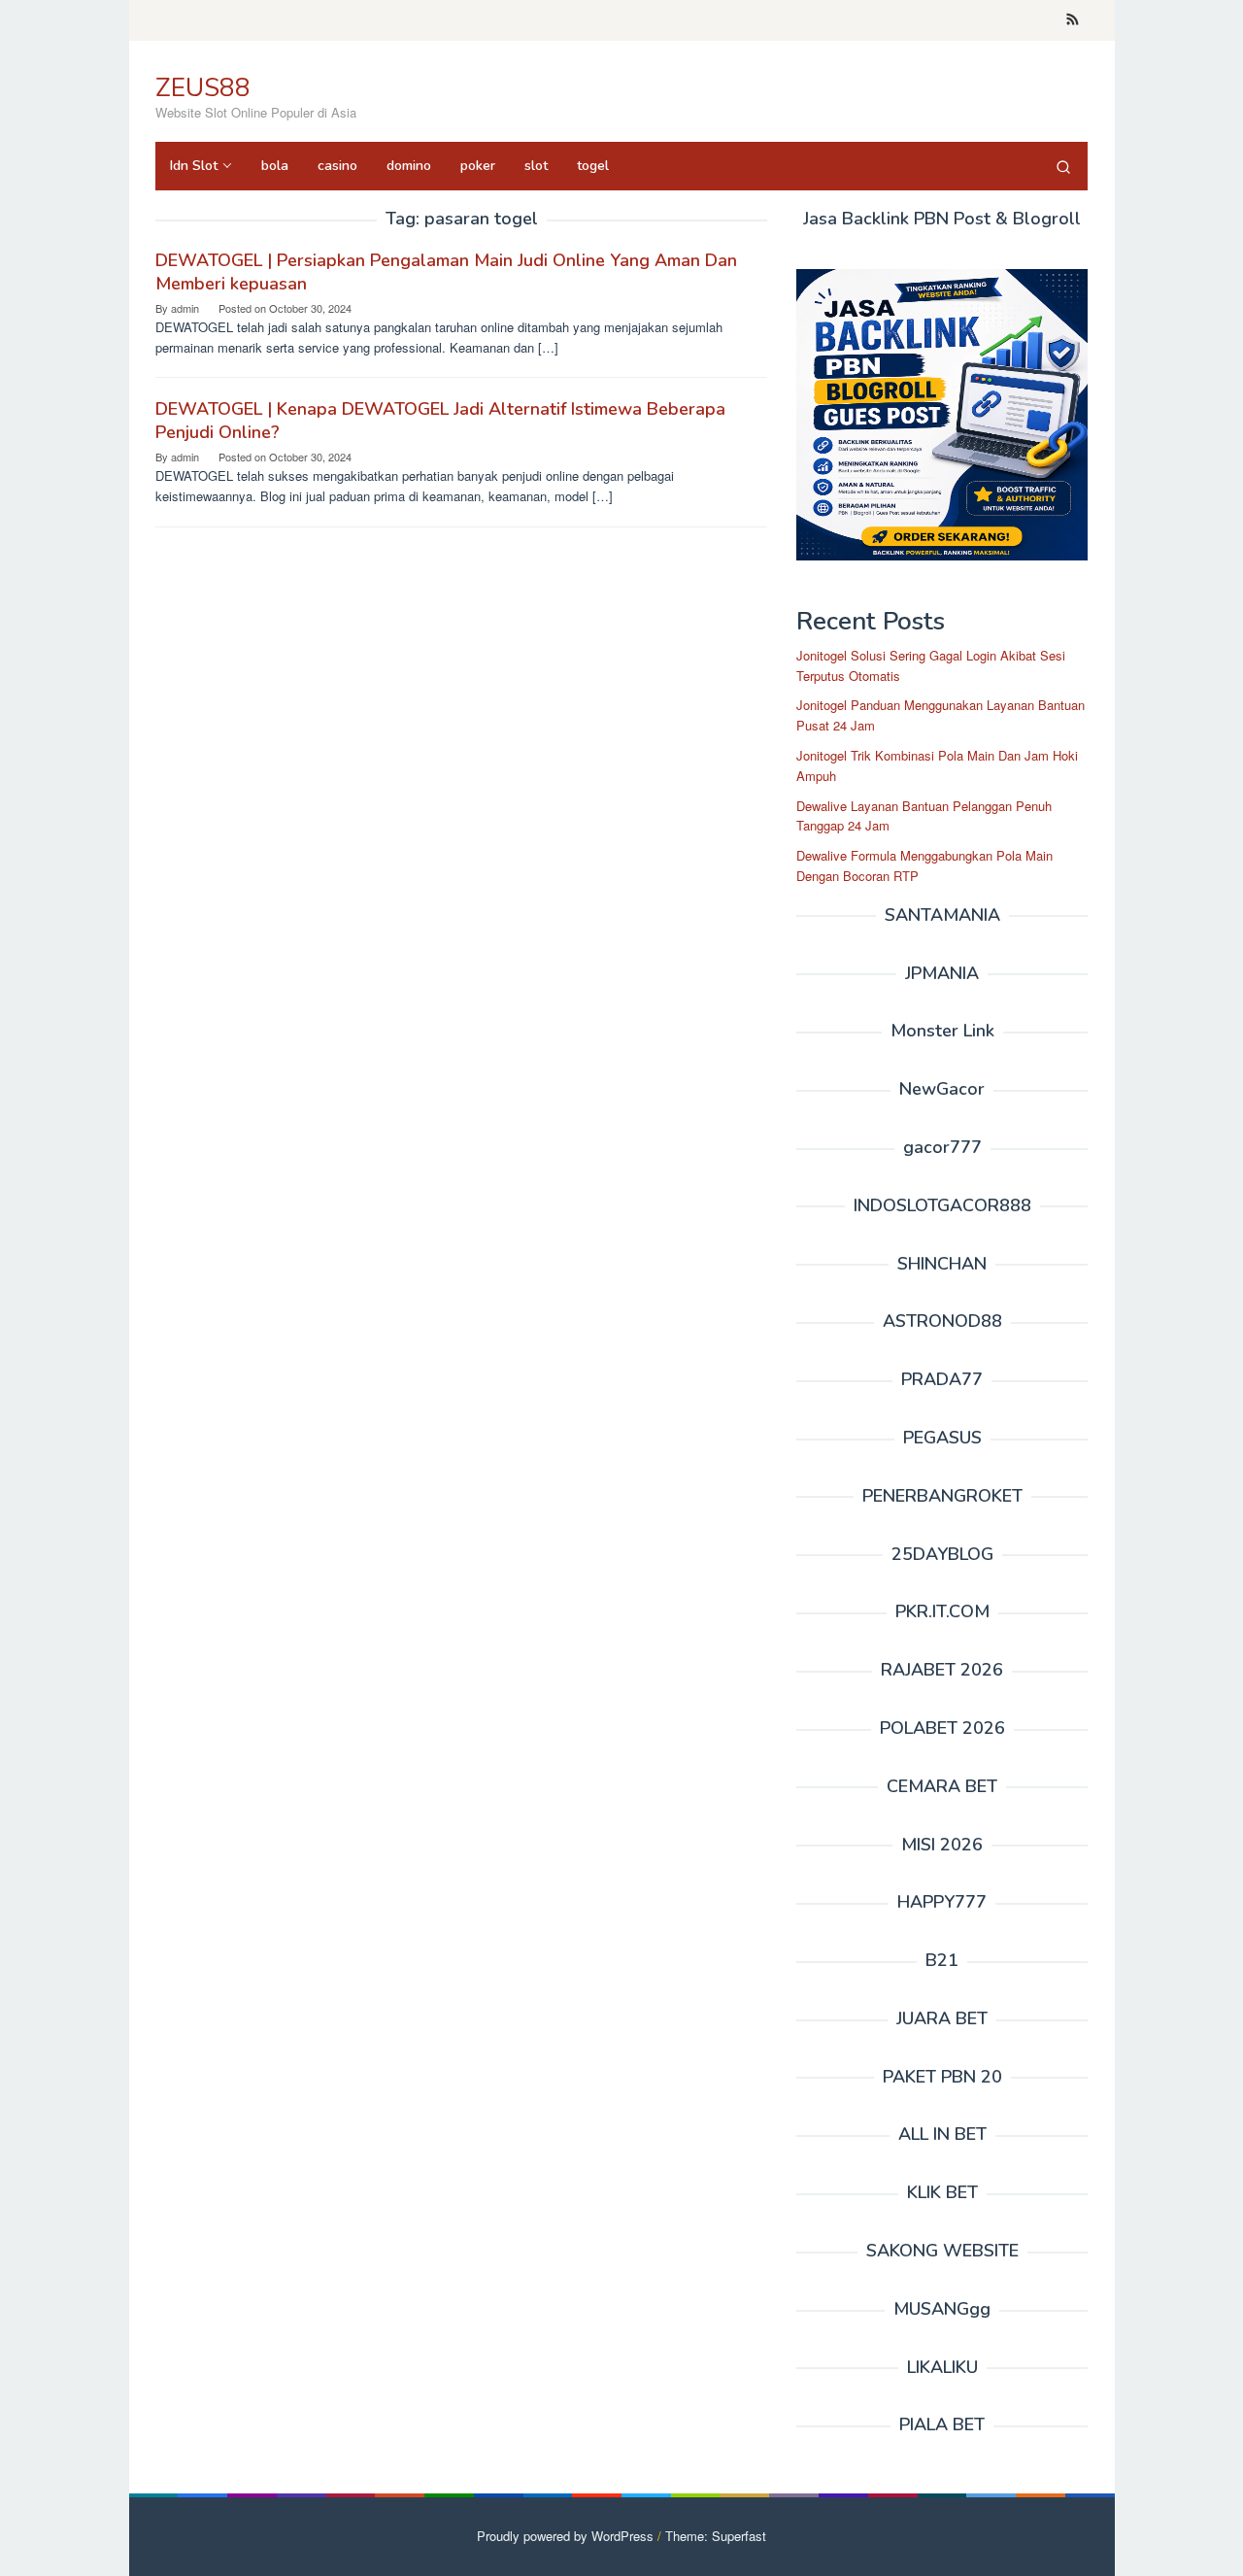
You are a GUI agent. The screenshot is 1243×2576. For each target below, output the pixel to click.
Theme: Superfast (716, 2536)
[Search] (1063, 166)
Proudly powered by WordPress (565, 2536)
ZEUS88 (203, 88)
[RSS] (1073, 20)
